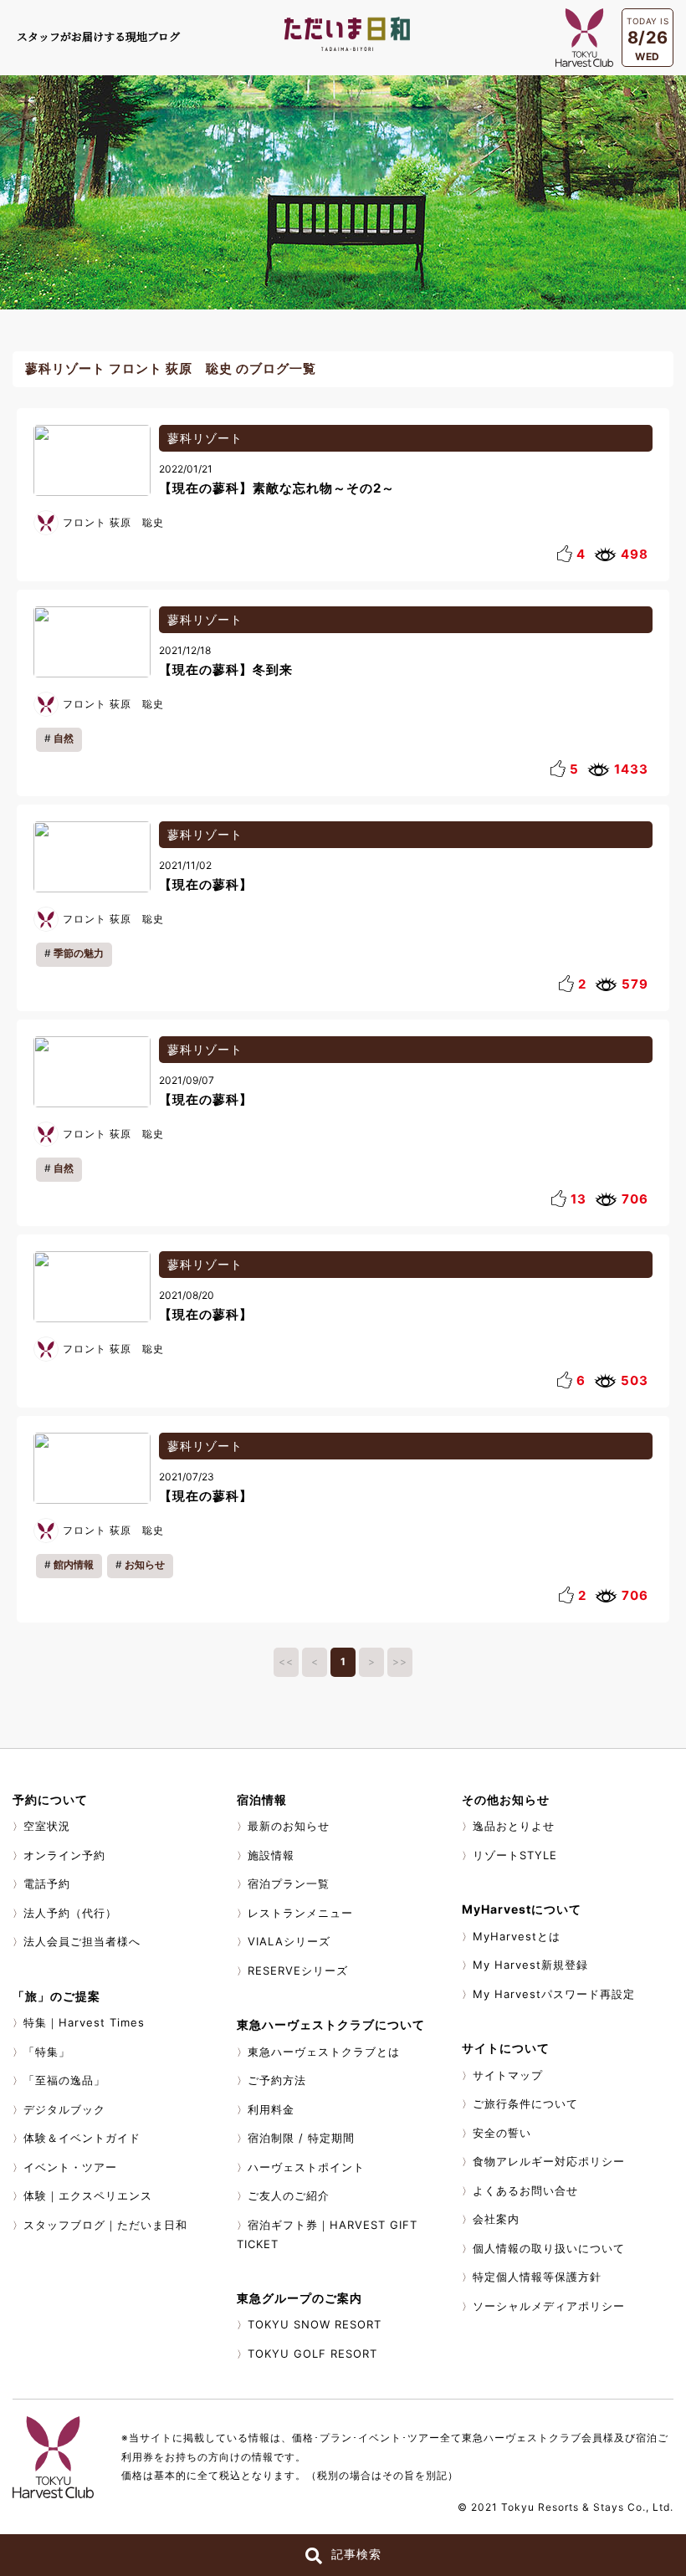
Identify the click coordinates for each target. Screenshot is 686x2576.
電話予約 (47, 1883)
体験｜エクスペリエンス (88, 2195)
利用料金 (271, 2109)
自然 (64, 738)
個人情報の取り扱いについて (549, 2248)
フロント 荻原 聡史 (113, 522)
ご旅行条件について (525, 2103)
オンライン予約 (64, 1855)
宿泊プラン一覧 (289, 1883)
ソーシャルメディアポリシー (549, 2306)
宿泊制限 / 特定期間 (301, 2138)
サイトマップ (508, 2075)
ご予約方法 (277, 2080)
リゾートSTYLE (515, 1855)
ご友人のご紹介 (289, 2195)
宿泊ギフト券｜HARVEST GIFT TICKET (327, 2235)
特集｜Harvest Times (84, 2022)
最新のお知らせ (289, 1826)
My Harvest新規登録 (530, 1965)
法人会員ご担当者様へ (82, 1941)
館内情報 (74, 1564)
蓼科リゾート (205, 438)
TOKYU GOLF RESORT (312, 2354)
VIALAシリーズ (289, 1941)
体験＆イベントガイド (82, 2138)
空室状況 (47, 1826)
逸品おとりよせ (514, 1826)
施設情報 (271, 1855)
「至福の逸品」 (64, 2080)
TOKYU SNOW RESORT (315, 2324)
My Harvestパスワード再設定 (554, 1994)
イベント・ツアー (70, 2167)
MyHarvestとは (517, 1936)
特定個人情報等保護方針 (537, 2277)
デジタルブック (64, 2109)
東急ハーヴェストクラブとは (324, 2052)
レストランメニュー (300, 1913)
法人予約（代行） (70, 1913)
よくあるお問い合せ (525, 2190)
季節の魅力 (79, 953)
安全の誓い (502, 2133)
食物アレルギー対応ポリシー (549, 2161)
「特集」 (47, 2052)
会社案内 (496, 2219)
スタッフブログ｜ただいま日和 (105, 2225)
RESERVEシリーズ (298, 1970)
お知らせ (145, 1564)
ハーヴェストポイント (306, 2167)
